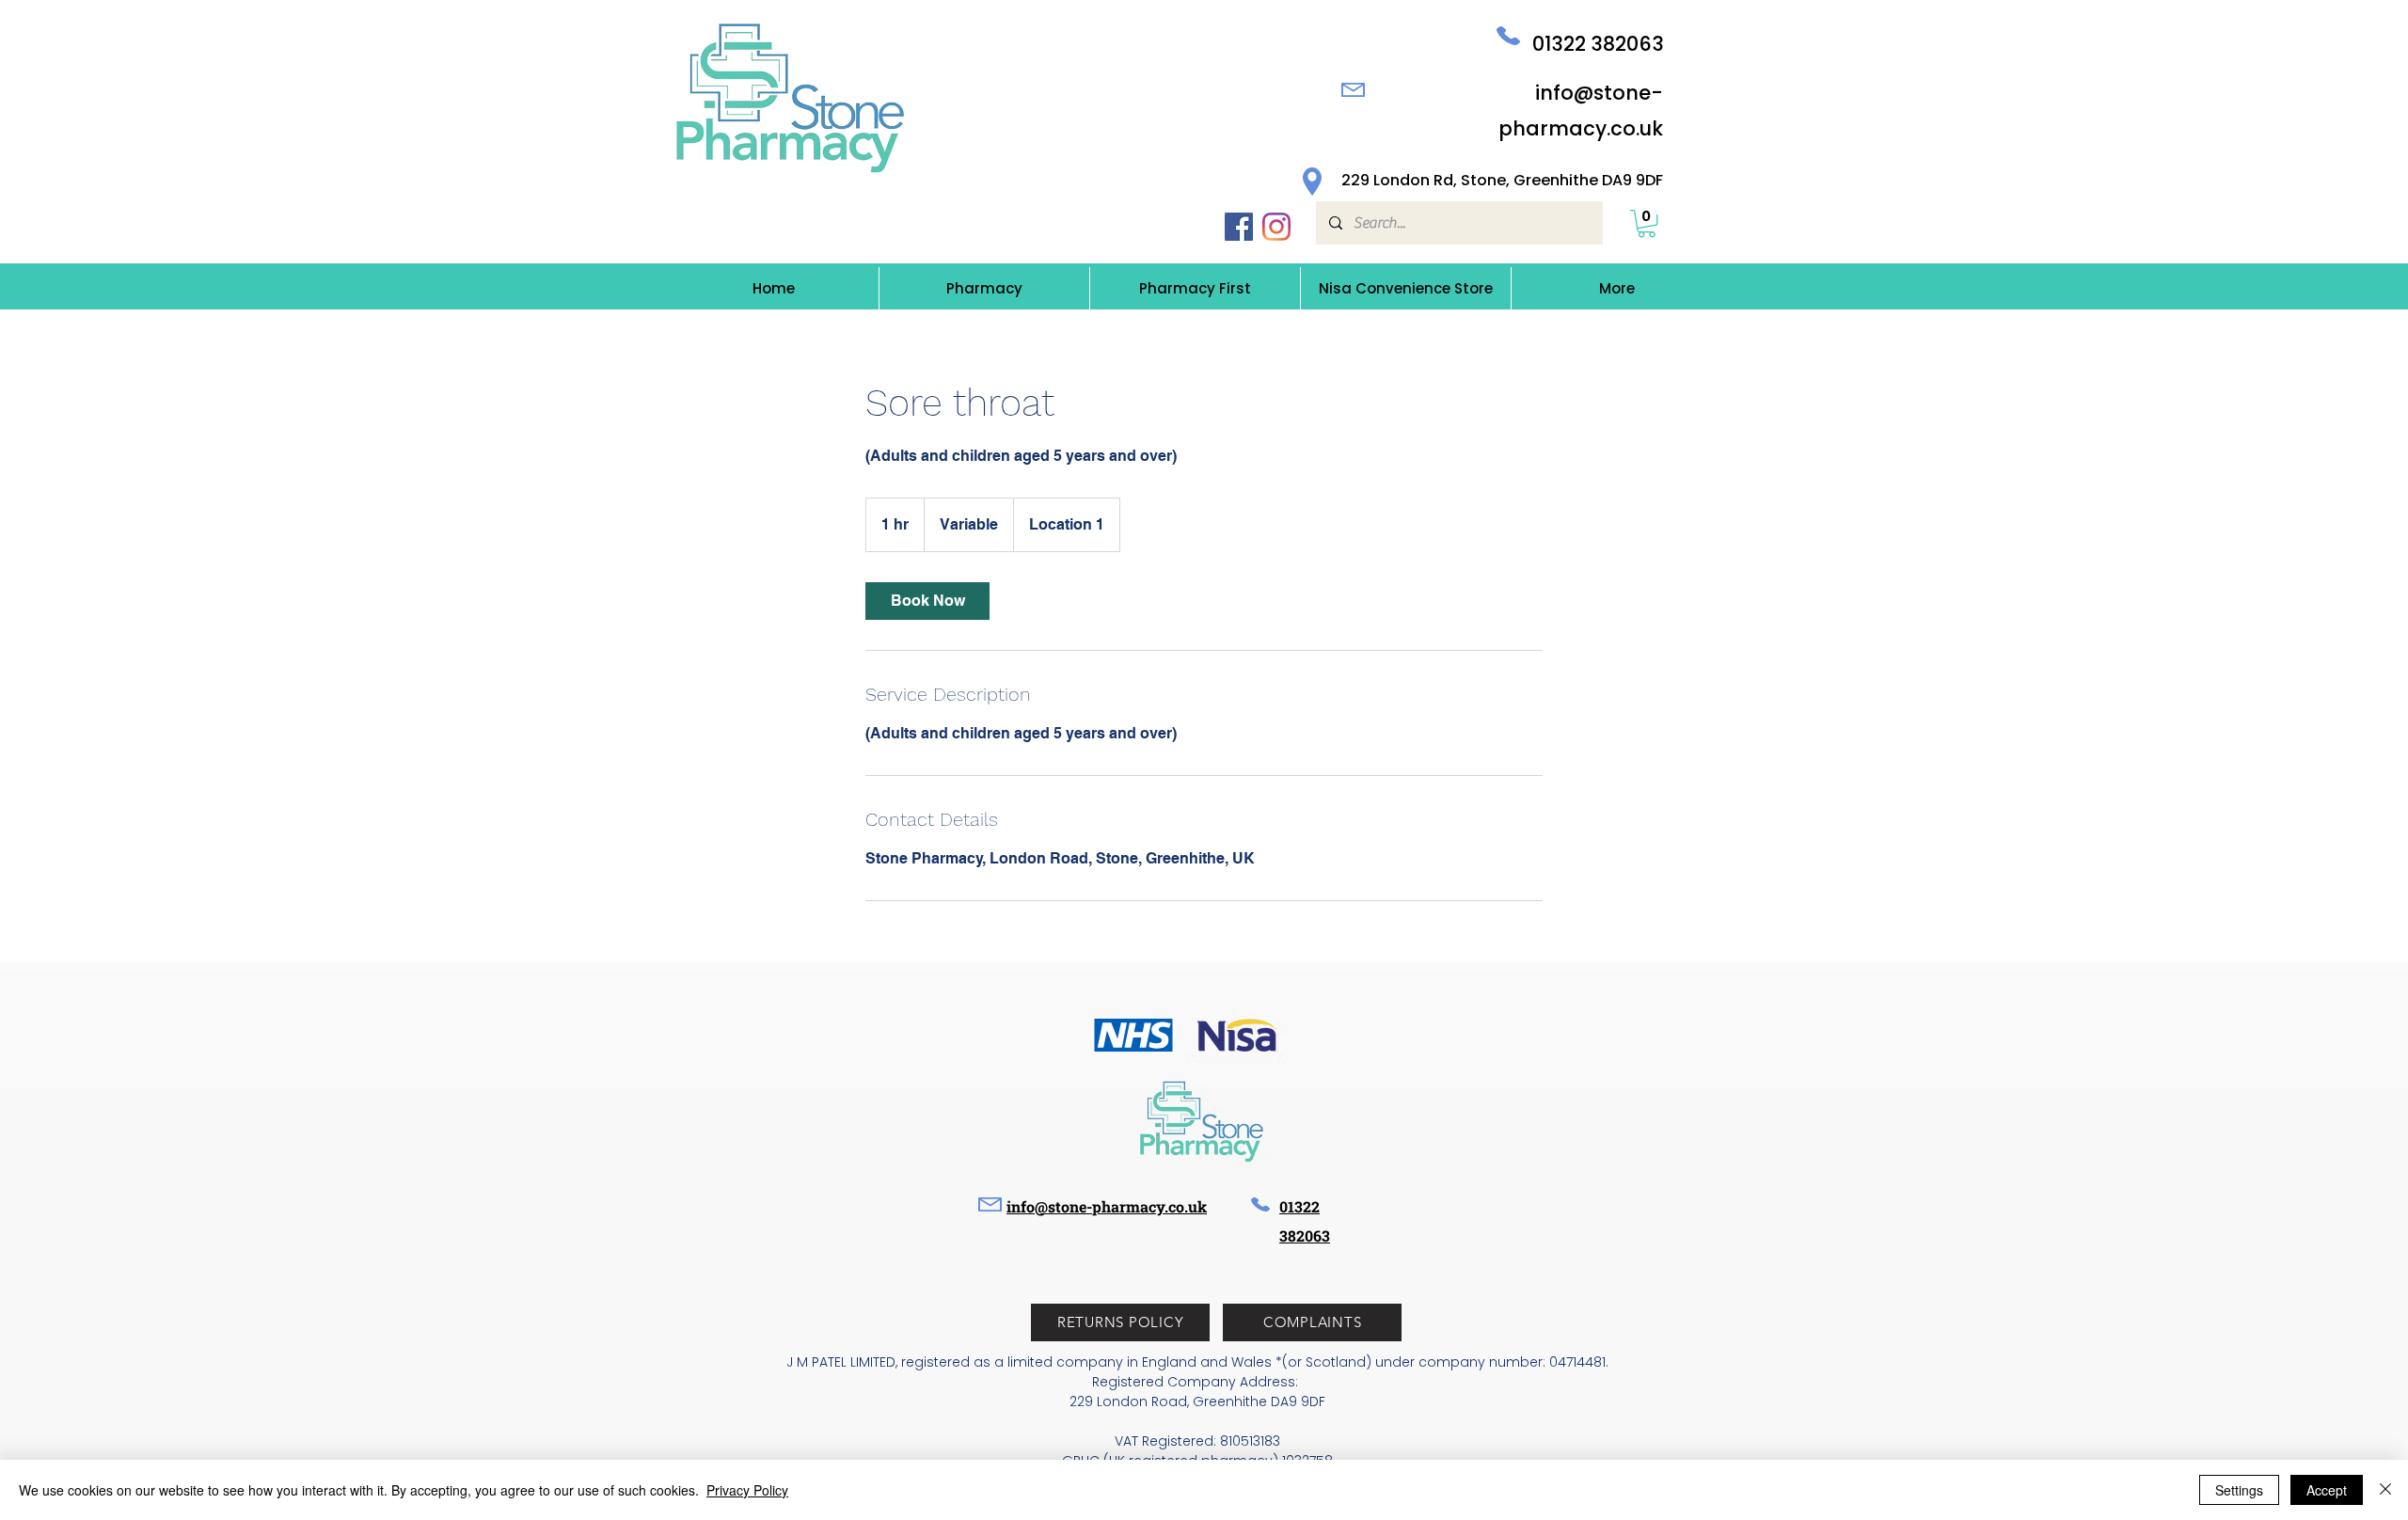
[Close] (2385, 1490)
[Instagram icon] (1276, 227)
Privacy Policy (747, 1490)
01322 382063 (1598, 44)
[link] (927, 601)
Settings (2239, 1490)
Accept (2327, 1490)
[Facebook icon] (1239, 227)
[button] (1647, 223)
